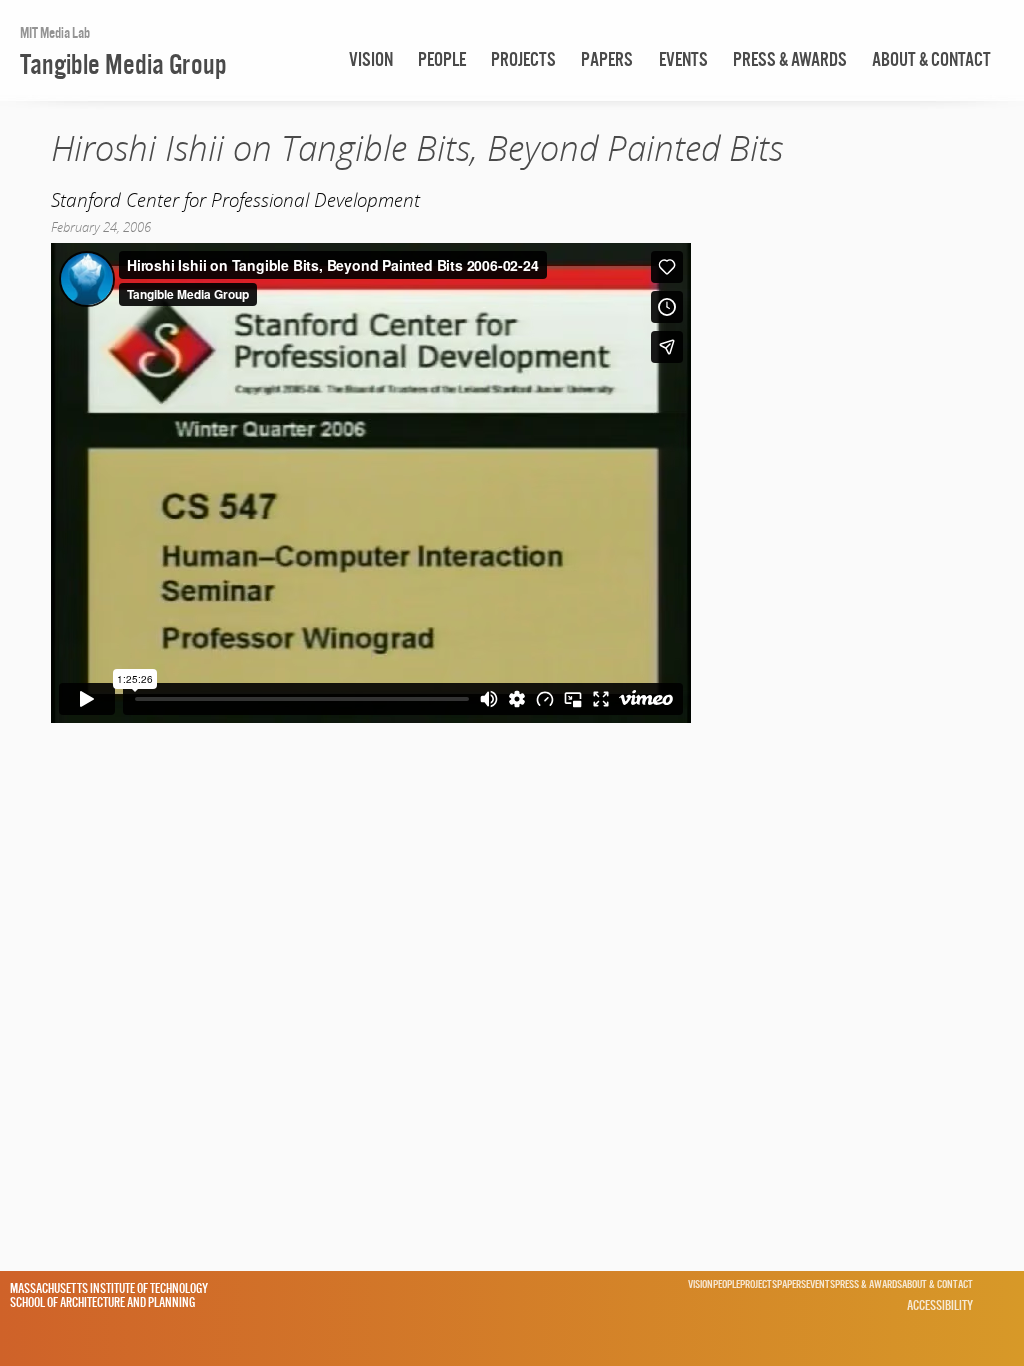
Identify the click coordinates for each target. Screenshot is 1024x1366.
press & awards (790, 59)
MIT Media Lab (55, 32)
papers (607, 59)
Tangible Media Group (123, 64)
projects (523, 59)
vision (371, 59)
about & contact (931, 59)
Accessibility (940, 1305)
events (683, 59)
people (442, 59)
